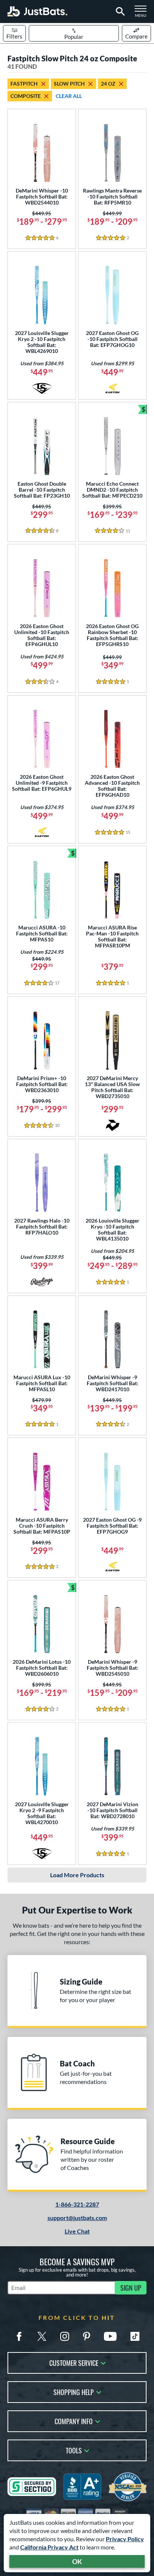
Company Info (74, 2421)
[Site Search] (119, 12)
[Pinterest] (86, 2336)
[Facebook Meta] (19, 2336)
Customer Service (74, 2362)
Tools (74, 2450)
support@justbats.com (77, 2218)
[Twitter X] (42, 2336)
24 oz (108, 84)
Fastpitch (24, 84)
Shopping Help (74, 2391)
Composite (26, 96)
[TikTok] (135, 2336)
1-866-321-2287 (77, 2204)
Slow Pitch (69, 84)
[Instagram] (65, 2336)
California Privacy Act (49, 2547)
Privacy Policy (125, 2539)
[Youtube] (110, 2336)
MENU (143, 13)
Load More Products (77, 1875)
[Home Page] (37, 11)
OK (77, 2561)
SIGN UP (131, 2288)
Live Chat (77, 2231)
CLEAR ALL (69, 96)
